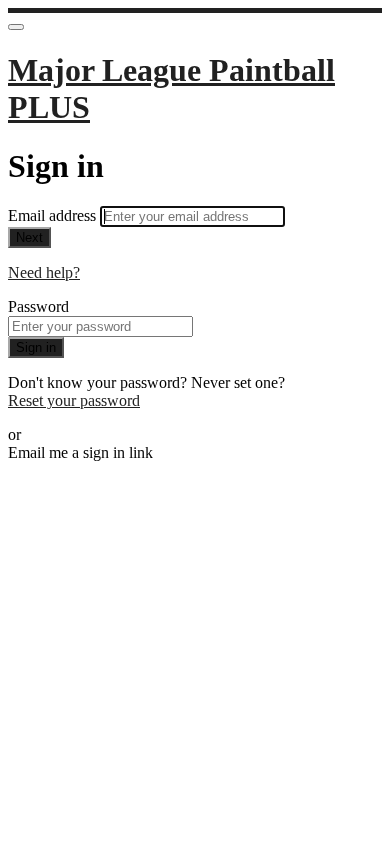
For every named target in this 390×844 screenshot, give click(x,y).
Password (38, 306)
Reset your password (74, 400)
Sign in (36, 347)
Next (29, 237)
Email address (54, 215)
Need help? (44, 272)
